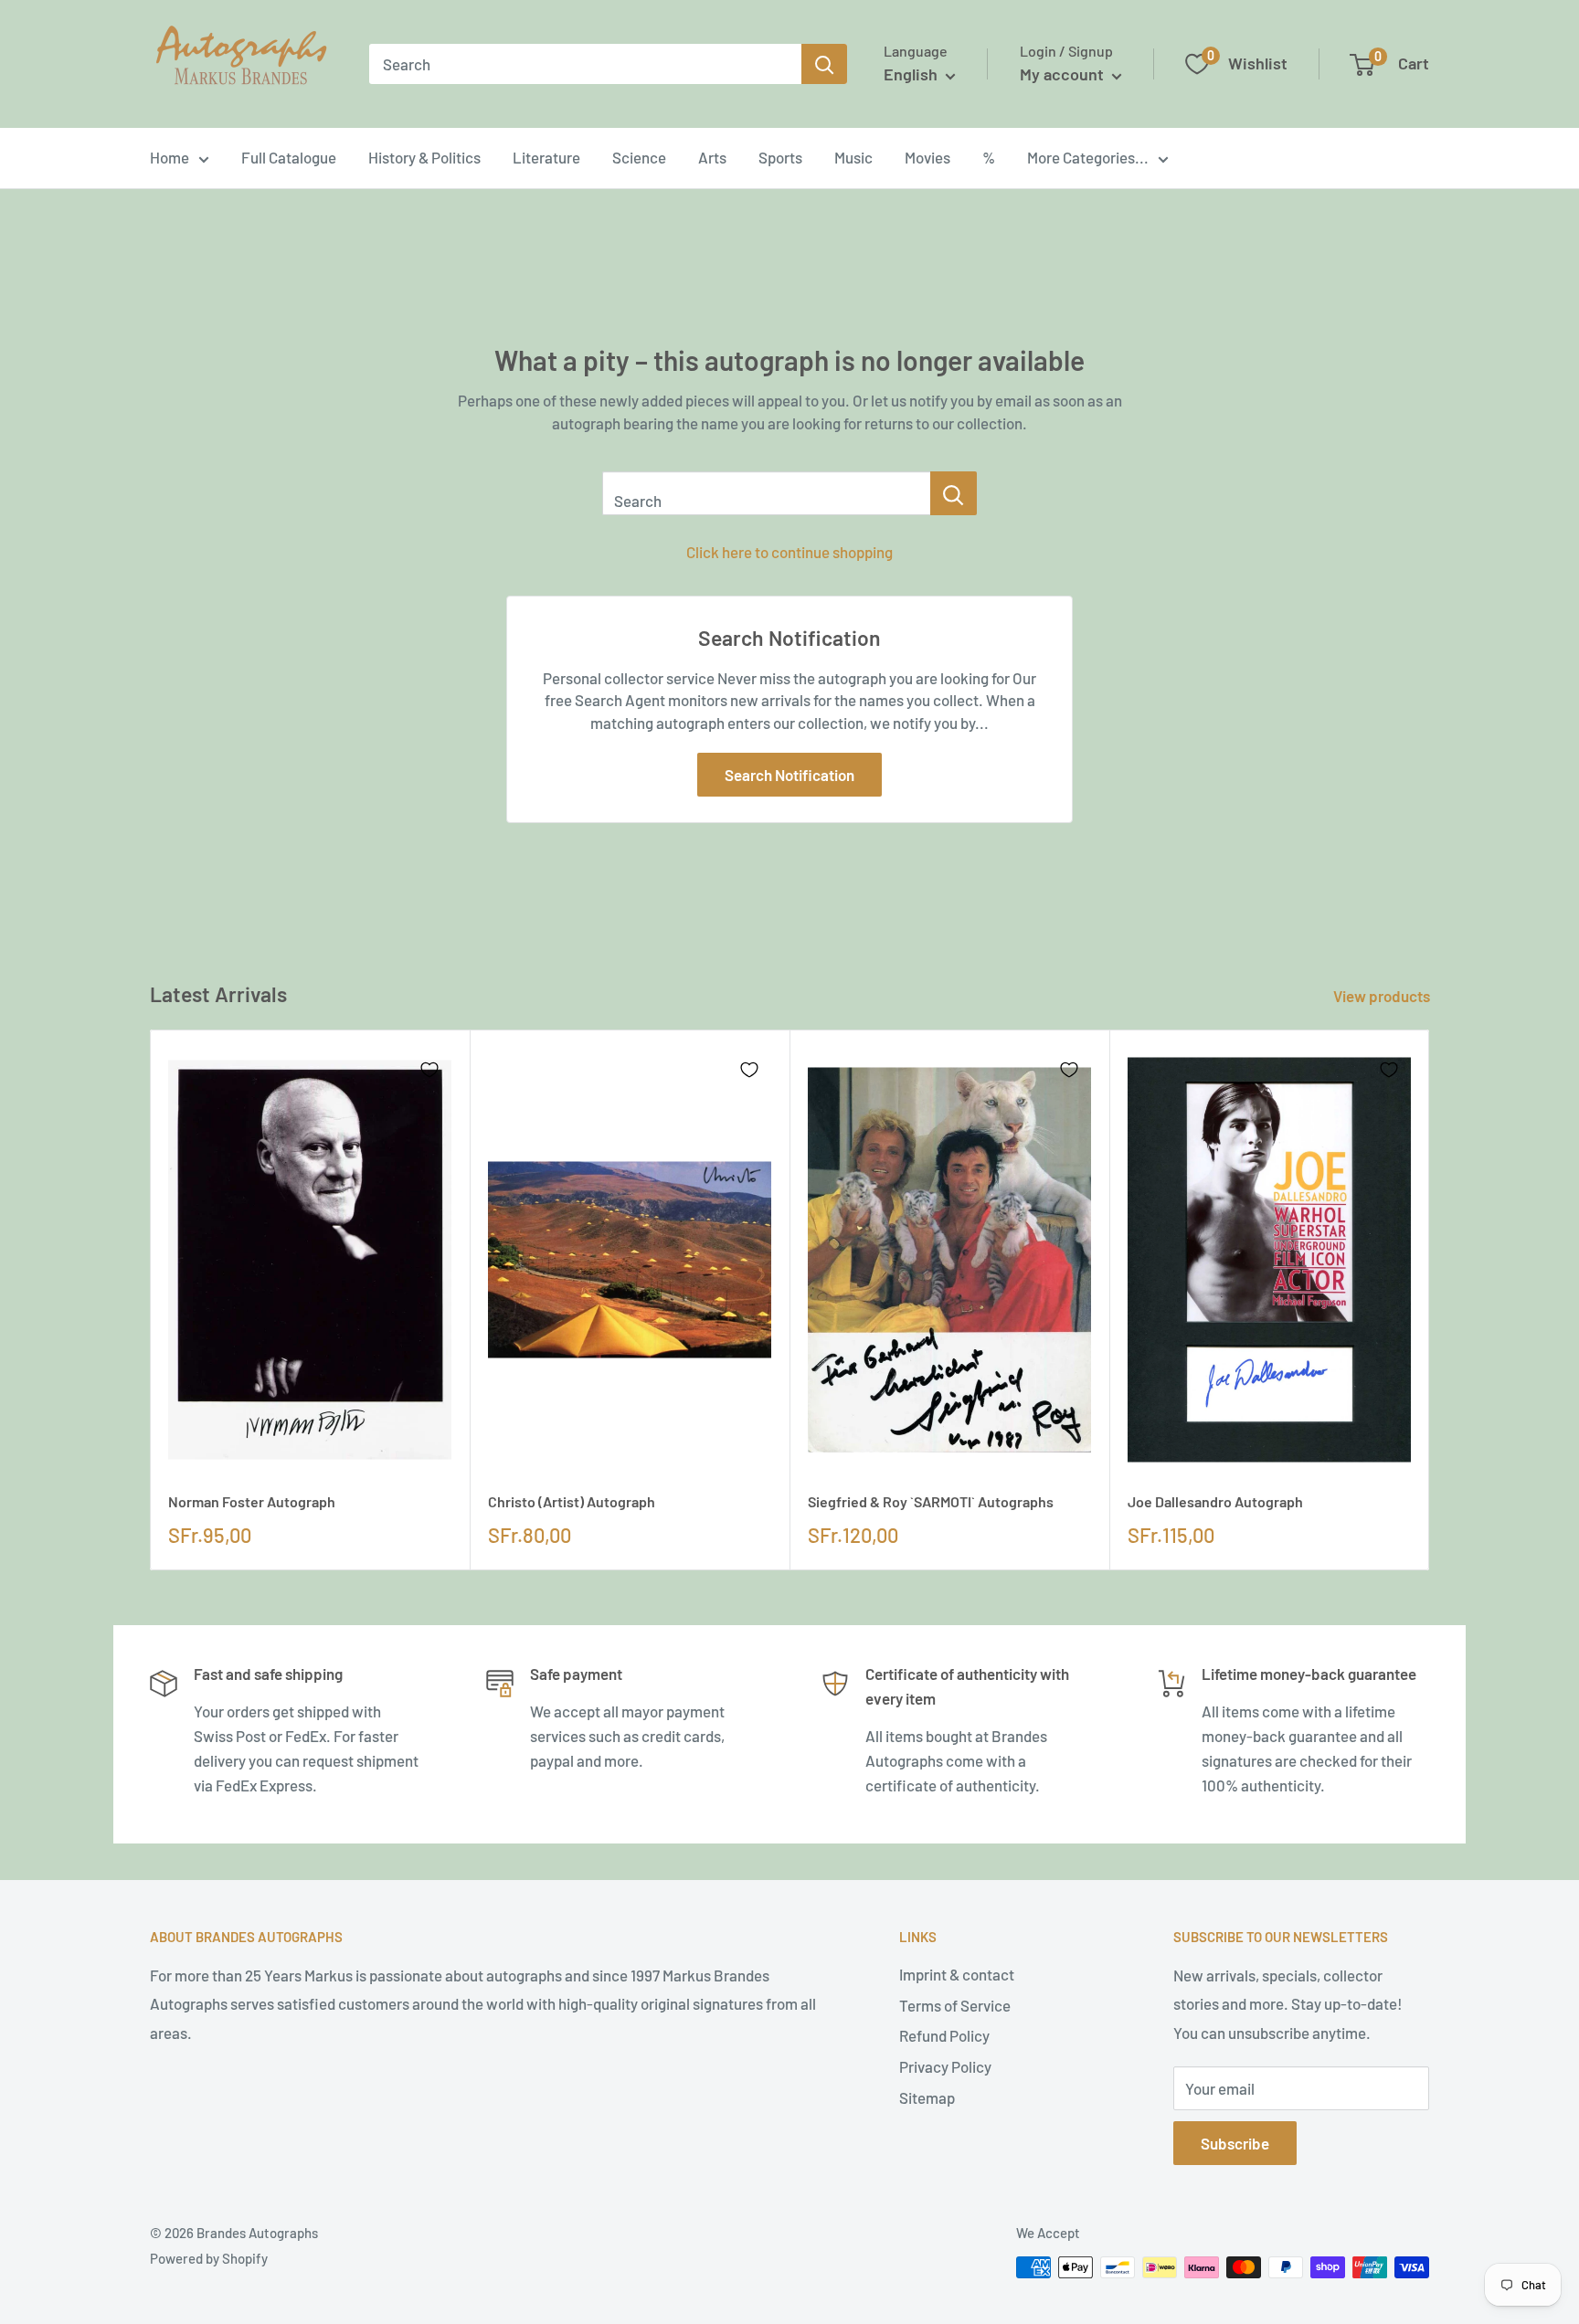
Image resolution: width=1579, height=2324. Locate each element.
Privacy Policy (945, 2066)
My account (1064, 74)
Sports (780, 157)
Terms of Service (955, 2005)
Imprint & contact (957, 1974)
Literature (546, 157)
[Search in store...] (954, 493)
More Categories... (1088, 157)
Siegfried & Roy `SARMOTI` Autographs (931, 1501)
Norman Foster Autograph (252, 1501)
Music (853, 157)
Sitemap (927, 2097)
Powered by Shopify (209, 2258)
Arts (712, 157)
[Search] (824, 64)
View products (1383, 996)
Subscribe (1235, 2143)
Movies (927, 157)
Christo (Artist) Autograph (572, 1501)
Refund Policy (944, 2035)
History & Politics (424, 157)
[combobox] (585, 64)
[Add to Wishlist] (429, 1070)
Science (639, 157)
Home (170, 157)
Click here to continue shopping (789, 552)
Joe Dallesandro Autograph (1215, 1501)
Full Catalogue (289, 157)
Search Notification (789, 775)
